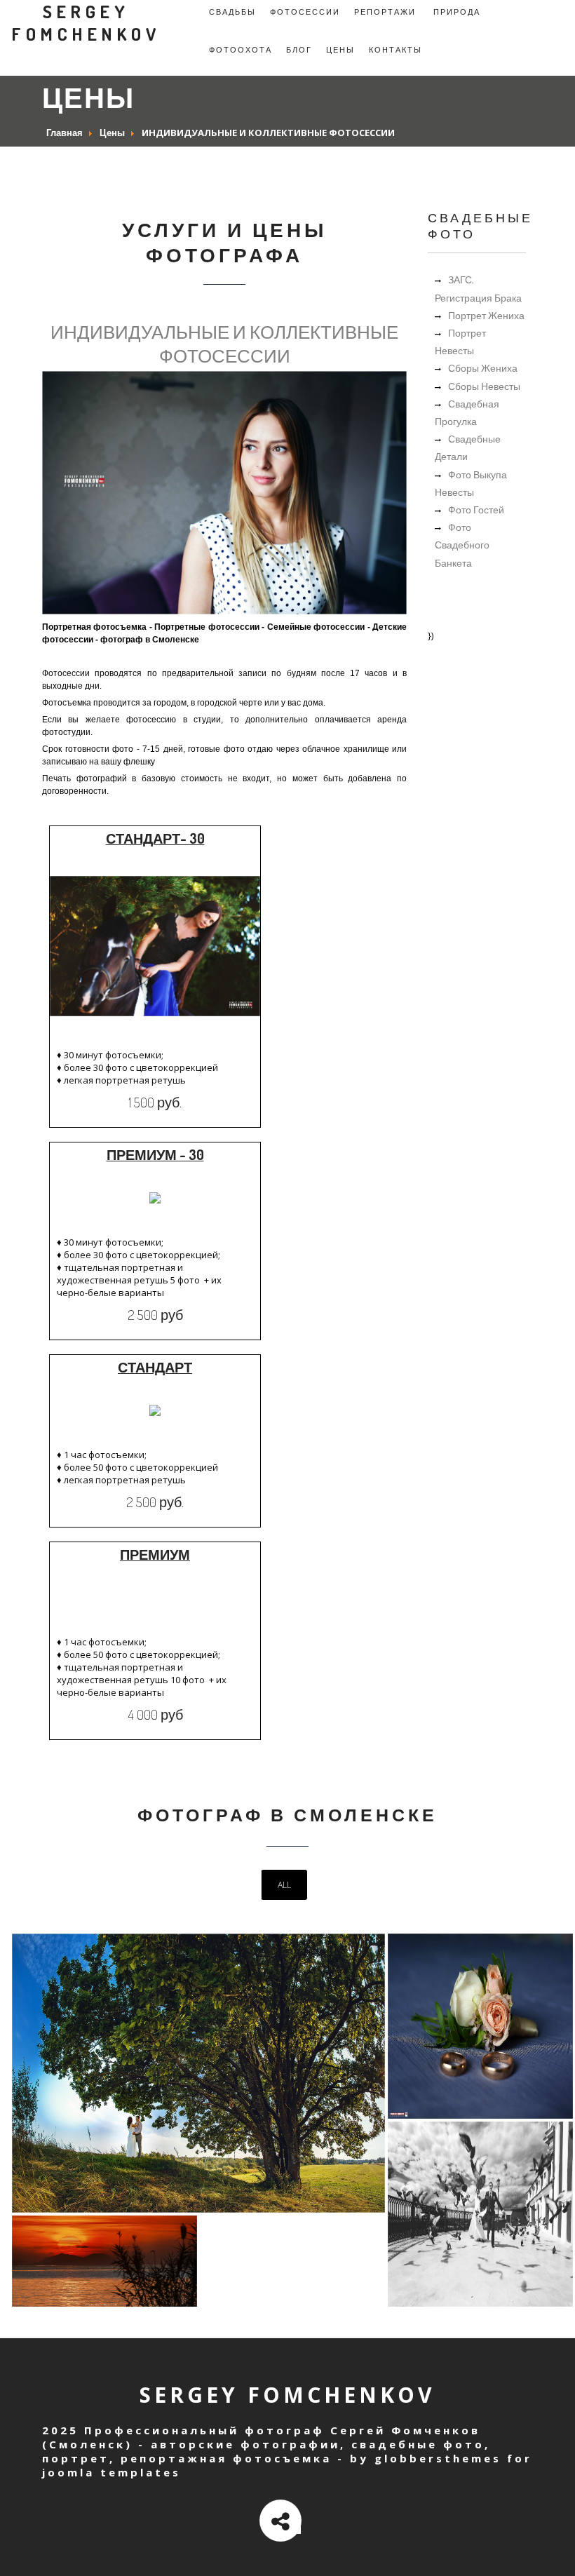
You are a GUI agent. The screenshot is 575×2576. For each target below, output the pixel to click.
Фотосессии (305, 12)
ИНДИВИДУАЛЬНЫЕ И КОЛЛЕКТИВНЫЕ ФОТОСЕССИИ (224, 343)
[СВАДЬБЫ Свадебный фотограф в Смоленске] (198, 2209)
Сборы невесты (484, 386)
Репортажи (385, 12)
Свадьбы (232, 12)
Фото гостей (476, 510)
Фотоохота (241, 50)
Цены (340, 50)
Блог (299, 50)
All (284, 1885)
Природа (457, 12)
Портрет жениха (486, 315)
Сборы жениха (483, 368)
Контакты (395, 50)
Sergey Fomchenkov (86, 22)
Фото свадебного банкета (462, 545)
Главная (65, 133)
